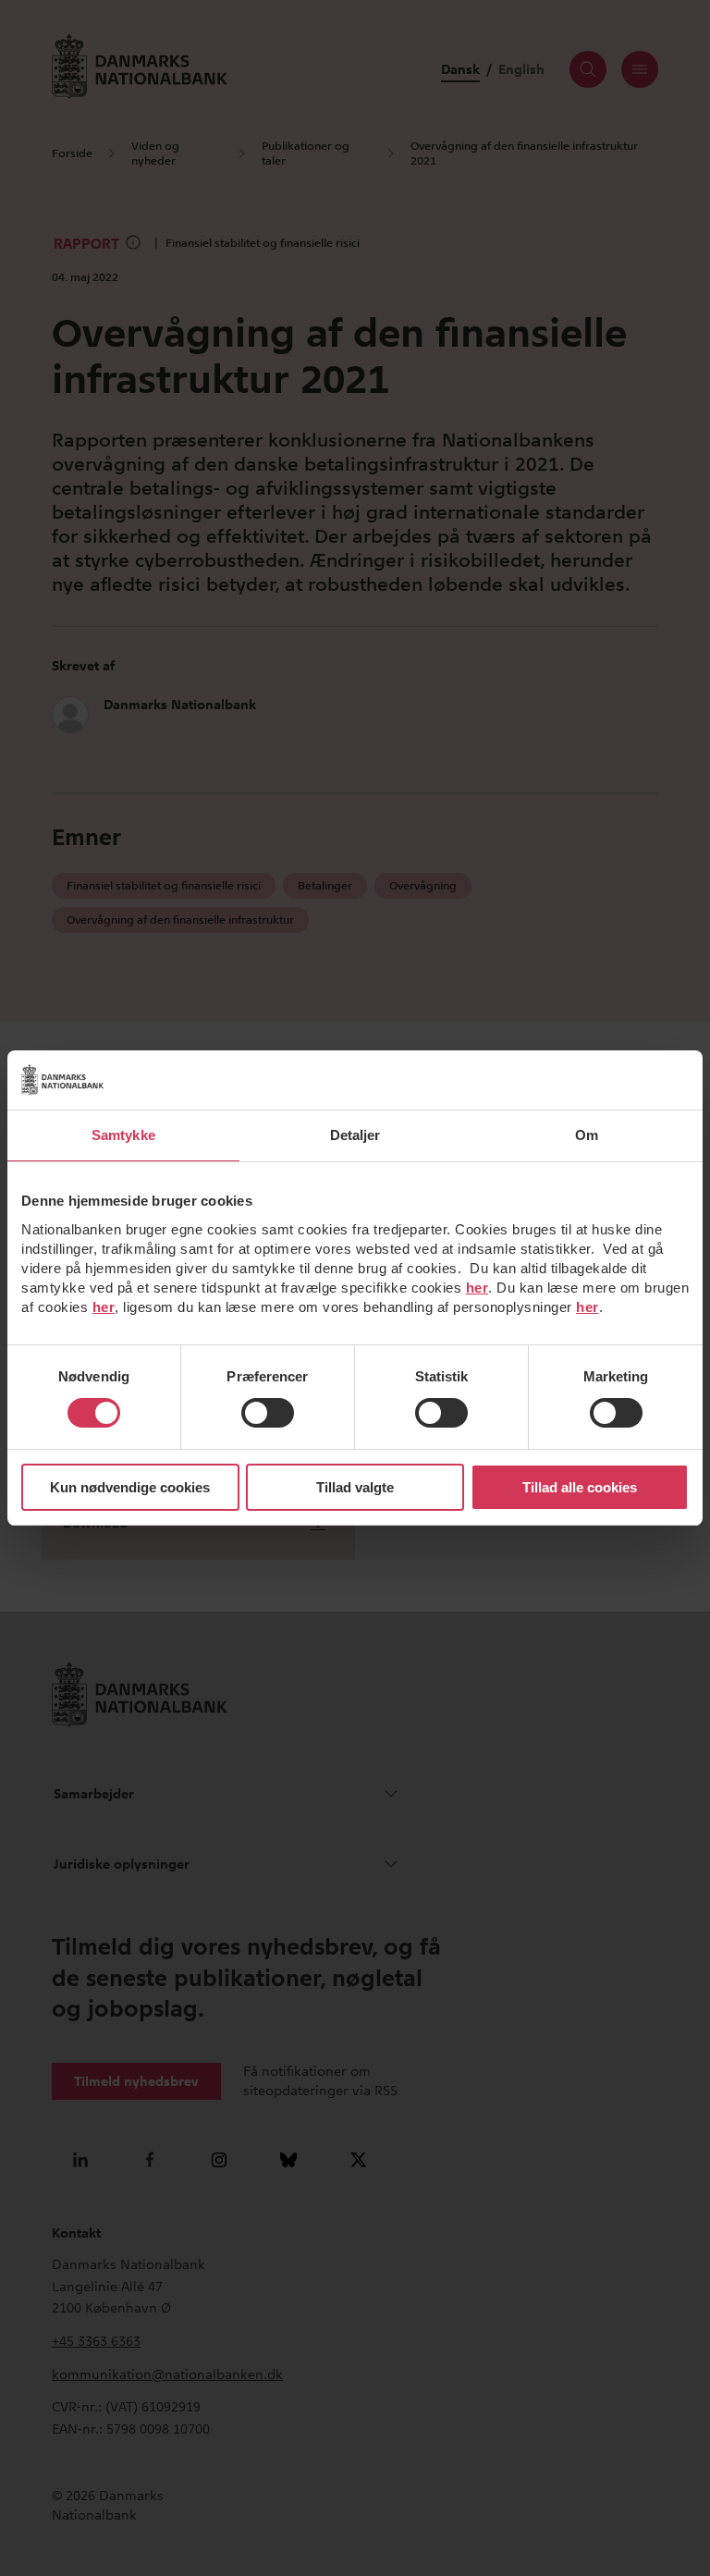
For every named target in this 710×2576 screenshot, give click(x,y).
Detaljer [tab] (355, 1135)
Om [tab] (587, 1135)
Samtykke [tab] (123, 1135)
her (477, 1288)
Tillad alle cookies (580, 1487)
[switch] (268, 1413)
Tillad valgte (355, 1487)
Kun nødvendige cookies (130, 1487)
